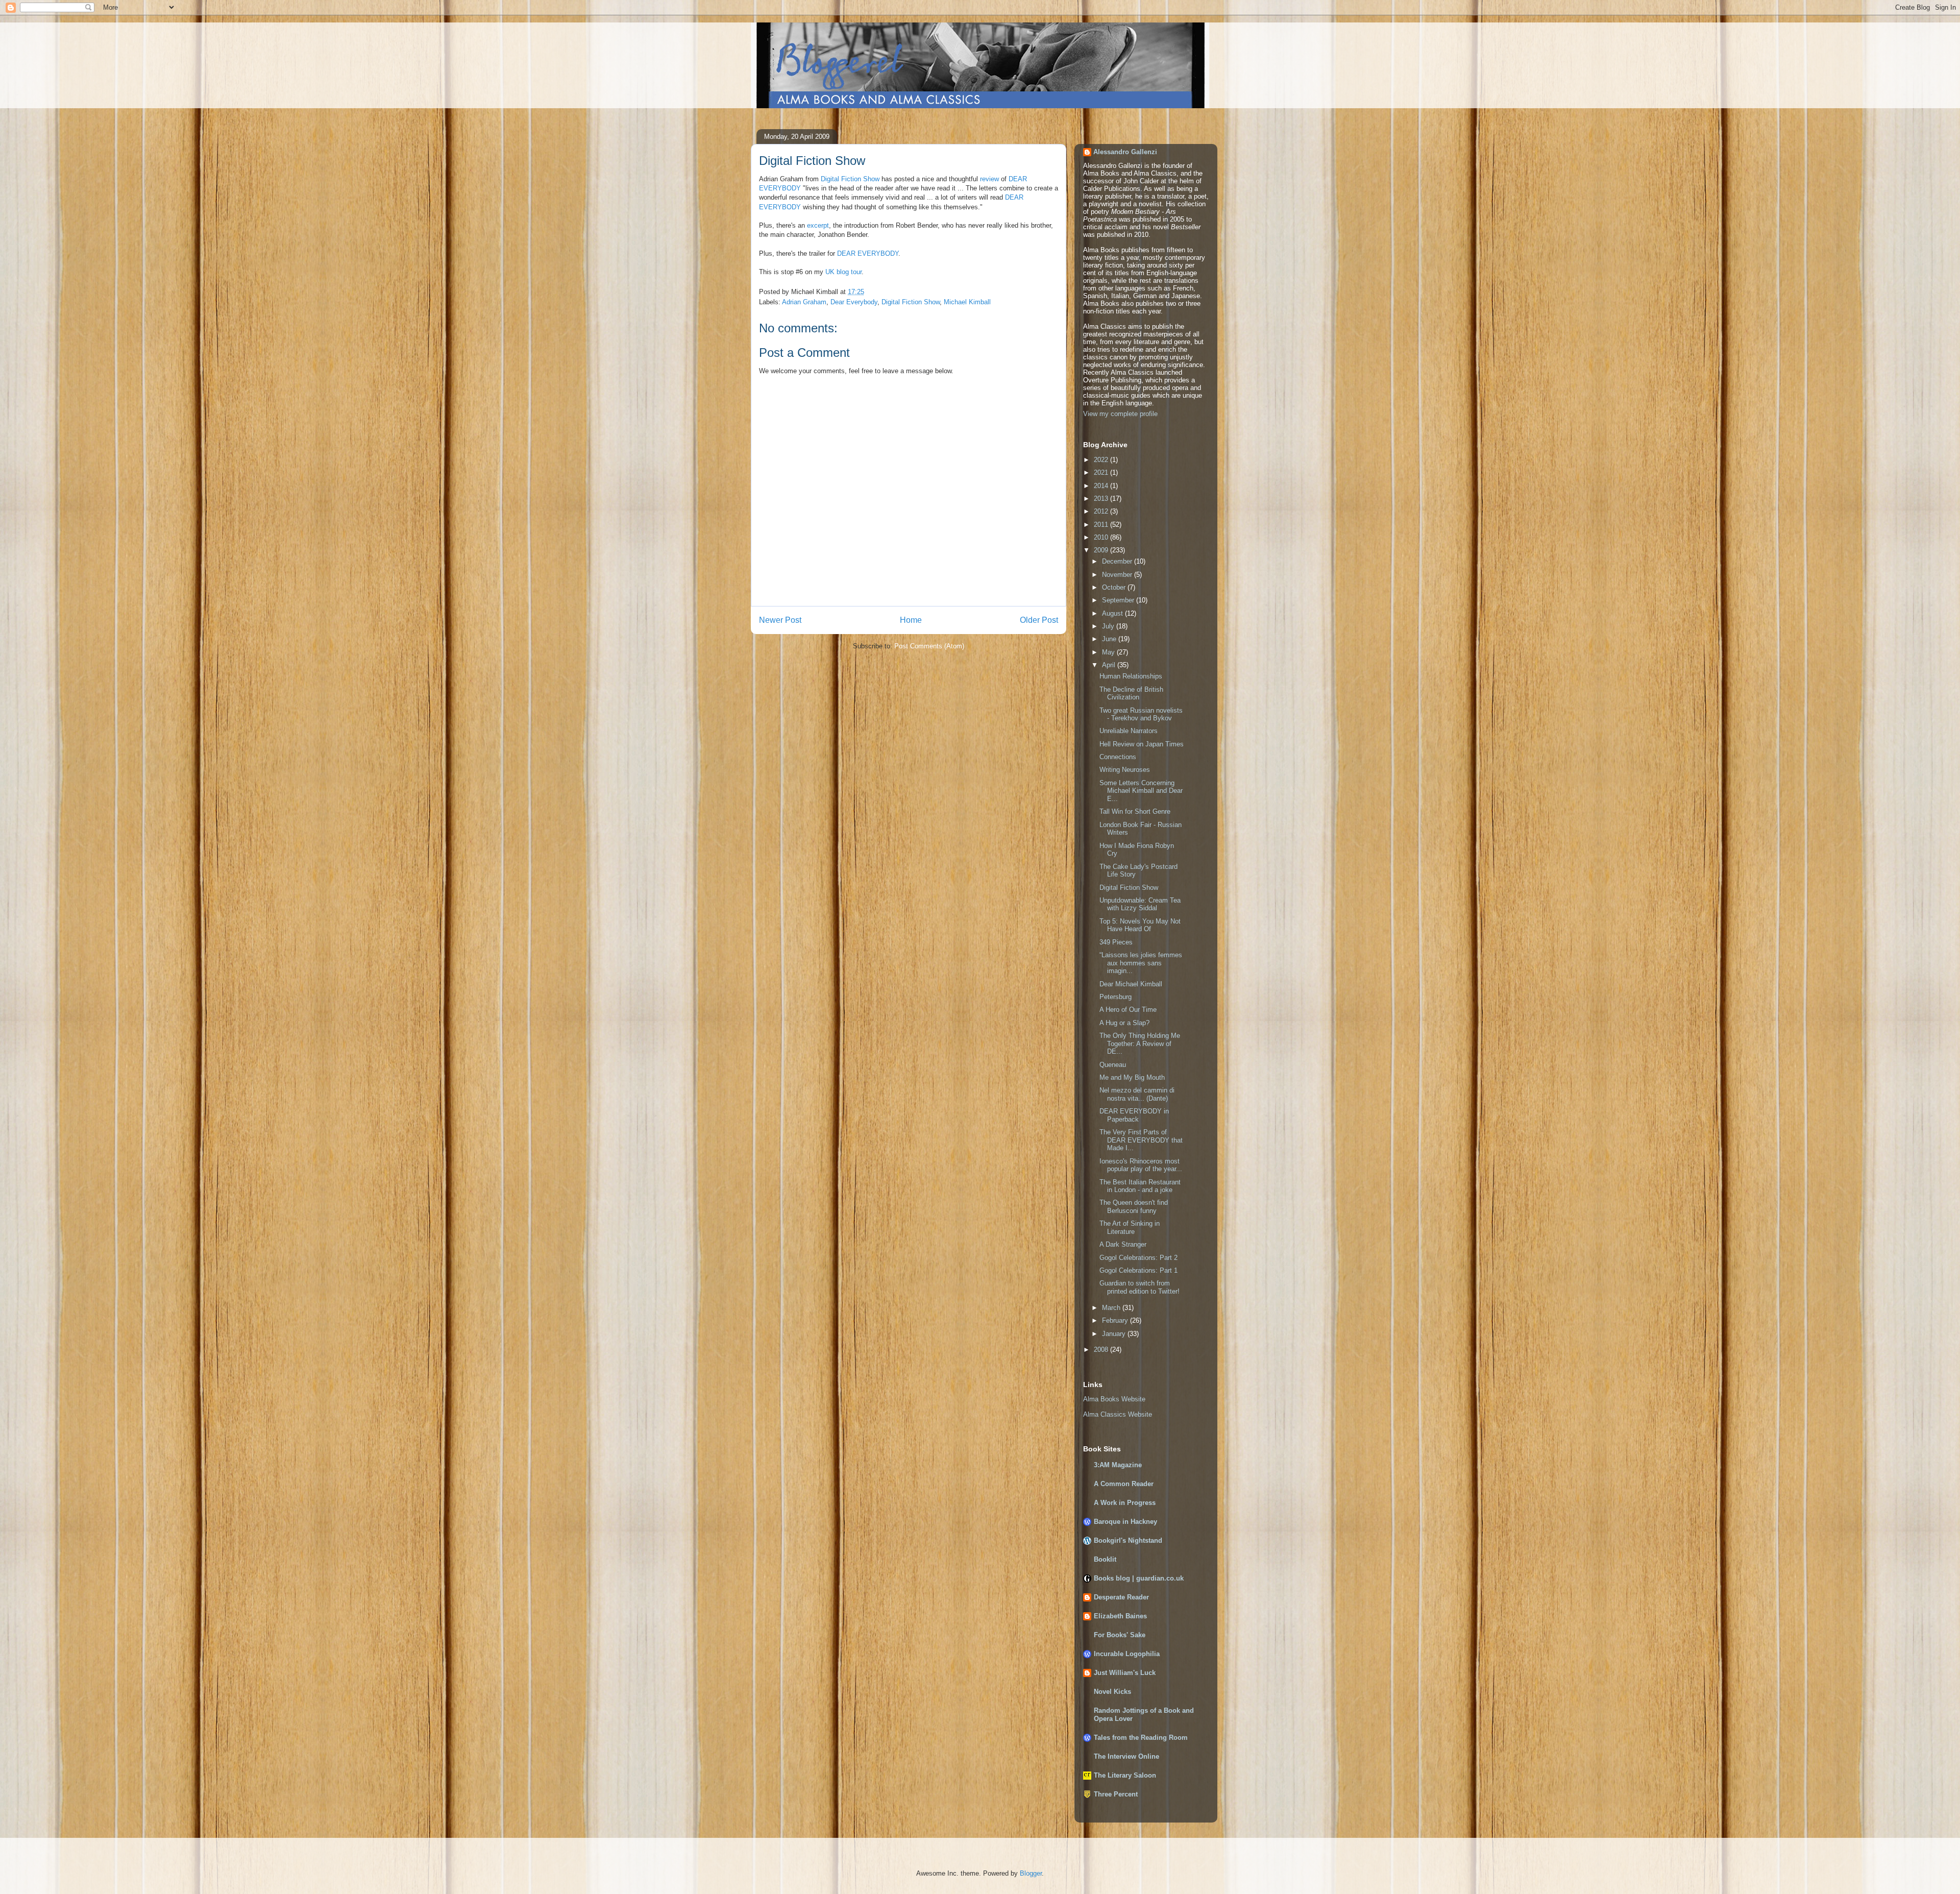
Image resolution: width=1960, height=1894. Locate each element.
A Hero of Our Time (1128, 1010)
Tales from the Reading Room (1141, 1738)
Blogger (1031, 1873)
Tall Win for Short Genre (1135, 811)
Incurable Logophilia (1127, 1654)
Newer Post (780, 620)
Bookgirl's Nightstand (1128, 1540)
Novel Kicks (1112, 1692)
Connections (1118, 757)
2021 (1102, 472)
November (1118, 575)
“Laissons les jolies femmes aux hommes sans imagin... (1141, 963)
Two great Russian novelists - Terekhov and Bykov (1141, 714)
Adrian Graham (804, 302)
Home (911, 620)
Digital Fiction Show (850, 179)
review (989, 179)
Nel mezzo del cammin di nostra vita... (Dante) (1137, 1094)
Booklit (1105, 1559)
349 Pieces (1116, 942)
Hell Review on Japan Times (1142, 744)
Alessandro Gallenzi (1125, 152)
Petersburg (1116, 997)
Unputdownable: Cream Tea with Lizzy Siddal (1140, 904)
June (1110, 639)
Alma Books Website (1114, 1399)
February (1116, 1320)
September (1119, 600)
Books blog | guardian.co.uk (1139, 1578)
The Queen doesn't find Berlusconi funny (1134, 1207)
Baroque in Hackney (1125, 1522)
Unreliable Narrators (1129, 731)
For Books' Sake (1120, 1635)
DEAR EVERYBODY (868, 253)
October (1115, 587)
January (1115, 1334)
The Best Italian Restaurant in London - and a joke (1140, 1186)
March (1112, 1308)
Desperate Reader (1121, 1597)
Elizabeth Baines (1120, 1616)
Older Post (1039, 620)
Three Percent (1116, 1794)
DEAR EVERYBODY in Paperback (1134, 1115)
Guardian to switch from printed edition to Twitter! (1140, 1287)
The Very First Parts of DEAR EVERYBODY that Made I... (1141, 1140)
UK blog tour (843, 272)
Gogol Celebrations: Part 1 (1138, 1270)
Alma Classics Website (1118, 1414)
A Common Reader (1124, 1484)
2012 (1102, 511)
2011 (1102, 525)
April (1110, 665)
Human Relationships (1131, 676)
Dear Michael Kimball (1131, 984)
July (1109, 626)
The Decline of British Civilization (1131, 694)
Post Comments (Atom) (929, 646)
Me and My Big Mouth (1132, 1077)
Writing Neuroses (1125, 770)
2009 (1102, 550)
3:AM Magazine (1118, 1465)
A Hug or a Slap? (1124, 1023)
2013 (1102, 499)
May (1109, 652)
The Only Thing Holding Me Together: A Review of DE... (1140, 1043)
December (1118, 561)
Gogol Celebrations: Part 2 (1138, 1258)
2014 (1102, 486)
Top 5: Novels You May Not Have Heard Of (1140, 925)
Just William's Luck (1125, 1673)
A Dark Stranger (1123, 1244)
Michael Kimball (967, 302)
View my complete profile (1120, 414)
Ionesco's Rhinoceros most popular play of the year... (1141, 1165)
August (1113, 613)
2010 (1102, 537)
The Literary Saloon (1125, 1775)
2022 (1102, 460)
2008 (1102, 1350)
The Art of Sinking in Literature (1130, 1228)
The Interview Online (1126, 1756)
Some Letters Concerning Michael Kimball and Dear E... (1141, 791)
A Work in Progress (1125, 1503)
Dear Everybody (854, 302)
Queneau (1113, 1065)
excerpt (818, 225)
